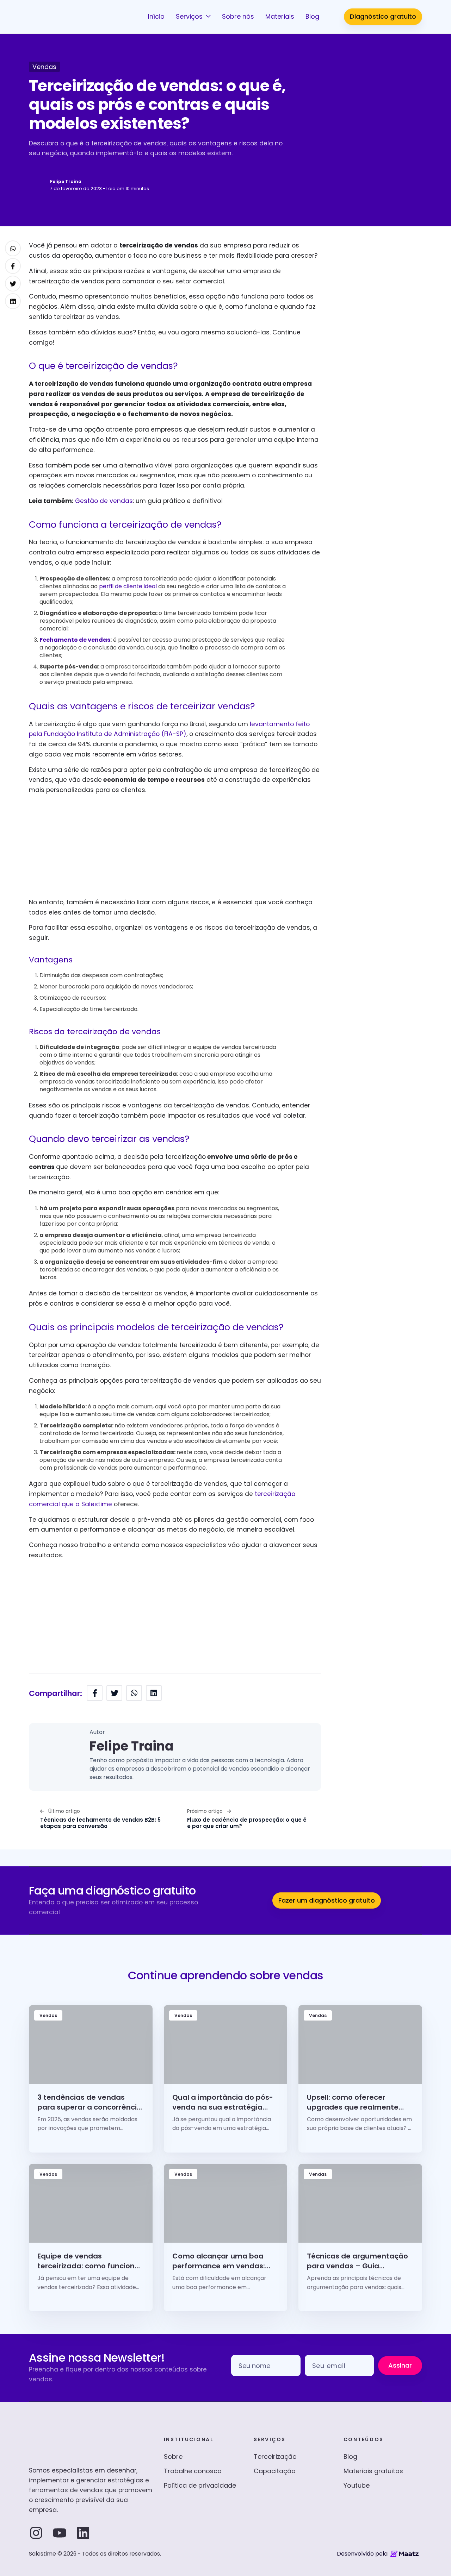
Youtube (357, 2485)
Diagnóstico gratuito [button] (383, 16)
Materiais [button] (280, 16)
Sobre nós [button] (238, 16)
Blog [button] (312, 16)
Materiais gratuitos (373, 2471)
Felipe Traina (66, 181)
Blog (350, 2456)
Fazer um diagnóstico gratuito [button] (327, 1900)
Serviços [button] (190, 16)
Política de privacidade (200, 2485)
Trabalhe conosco (193, 2471)
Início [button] (156, 16)
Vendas (44, 67)
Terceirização (275, 2456)
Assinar (400, 2365)
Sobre (173, 2456)
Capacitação (275, 2471)
